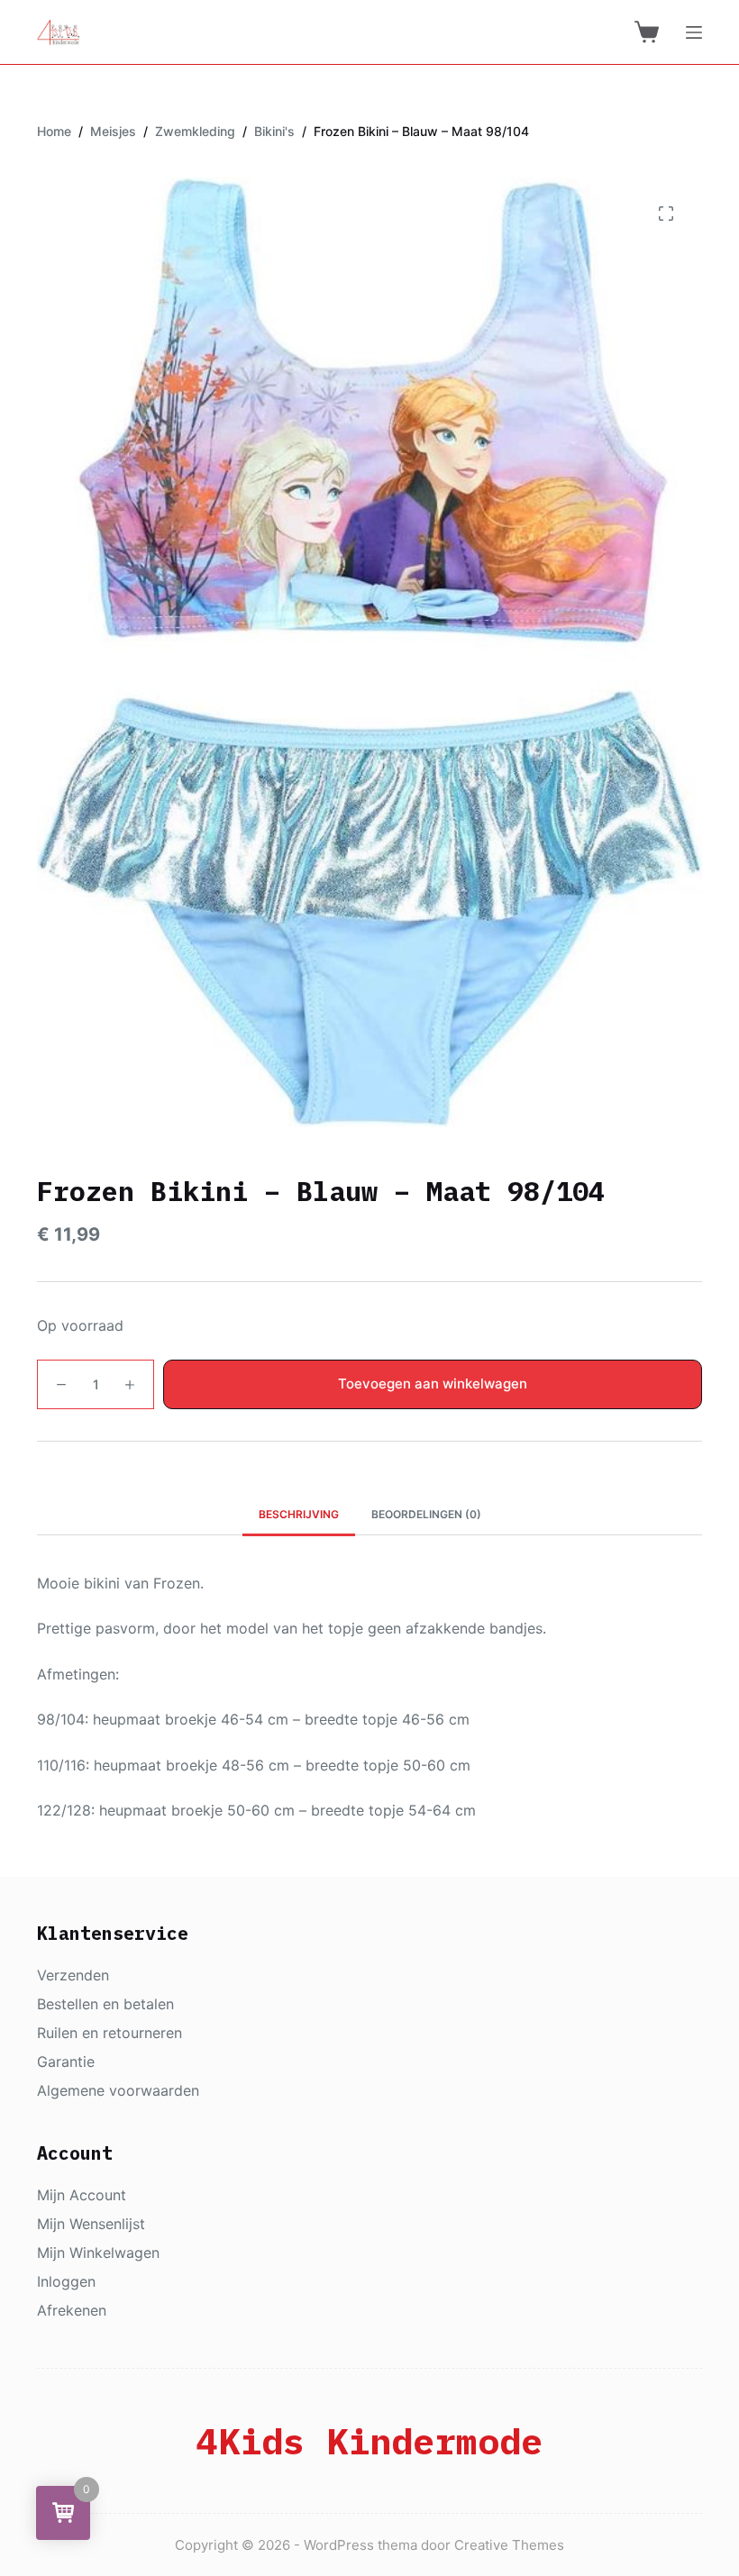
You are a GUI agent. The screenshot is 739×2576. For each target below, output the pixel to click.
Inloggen (66, 2281)
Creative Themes (509, 2545)
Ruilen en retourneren (109, 2033)
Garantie (66, 2062)
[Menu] (694, 32)
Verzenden (73, 1975)
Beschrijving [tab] (299, 1514)
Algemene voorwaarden (118, 2090)
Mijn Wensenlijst (91, 2224)
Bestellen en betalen (105, 2004)
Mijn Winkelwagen (98, 2253)
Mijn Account (82, 2195)
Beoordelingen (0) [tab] (426, 1514)
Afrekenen (72, 2310)
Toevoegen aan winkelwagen (433, 1384)
